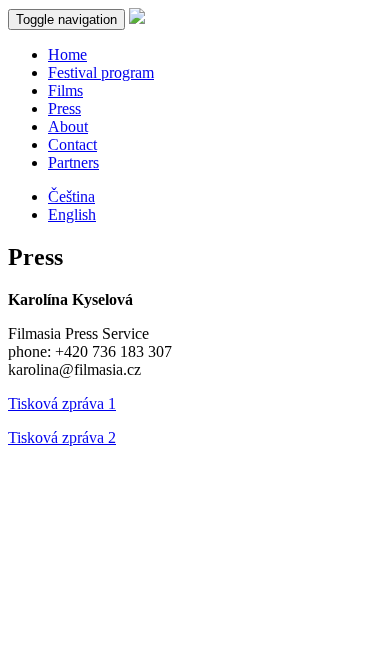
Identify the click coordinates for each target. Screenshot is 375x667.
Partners (73, 162)
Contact (72, 144)
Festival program (101, 72)
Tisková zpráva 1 (62, 403)
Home (67, 54)
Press (64, 108)
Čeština (71, 196)
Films (65, 90)
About (68, 126)
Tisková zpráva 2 (62, 437)
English (72, 214)
